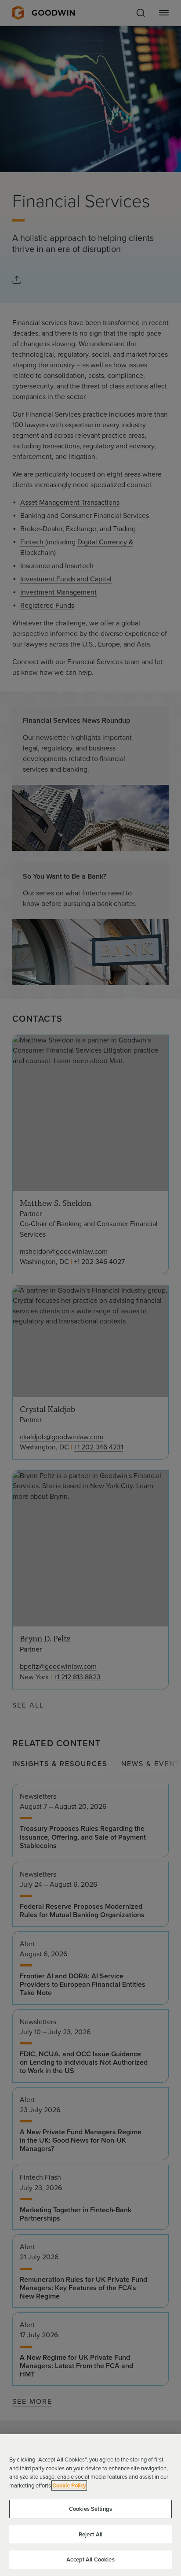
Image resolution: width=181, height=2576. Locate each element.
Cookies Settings (90, 2509)
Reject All (90, 2534)
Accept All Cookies (90, 2559)
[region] (90, 2505)
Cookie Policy (69, 2485)
